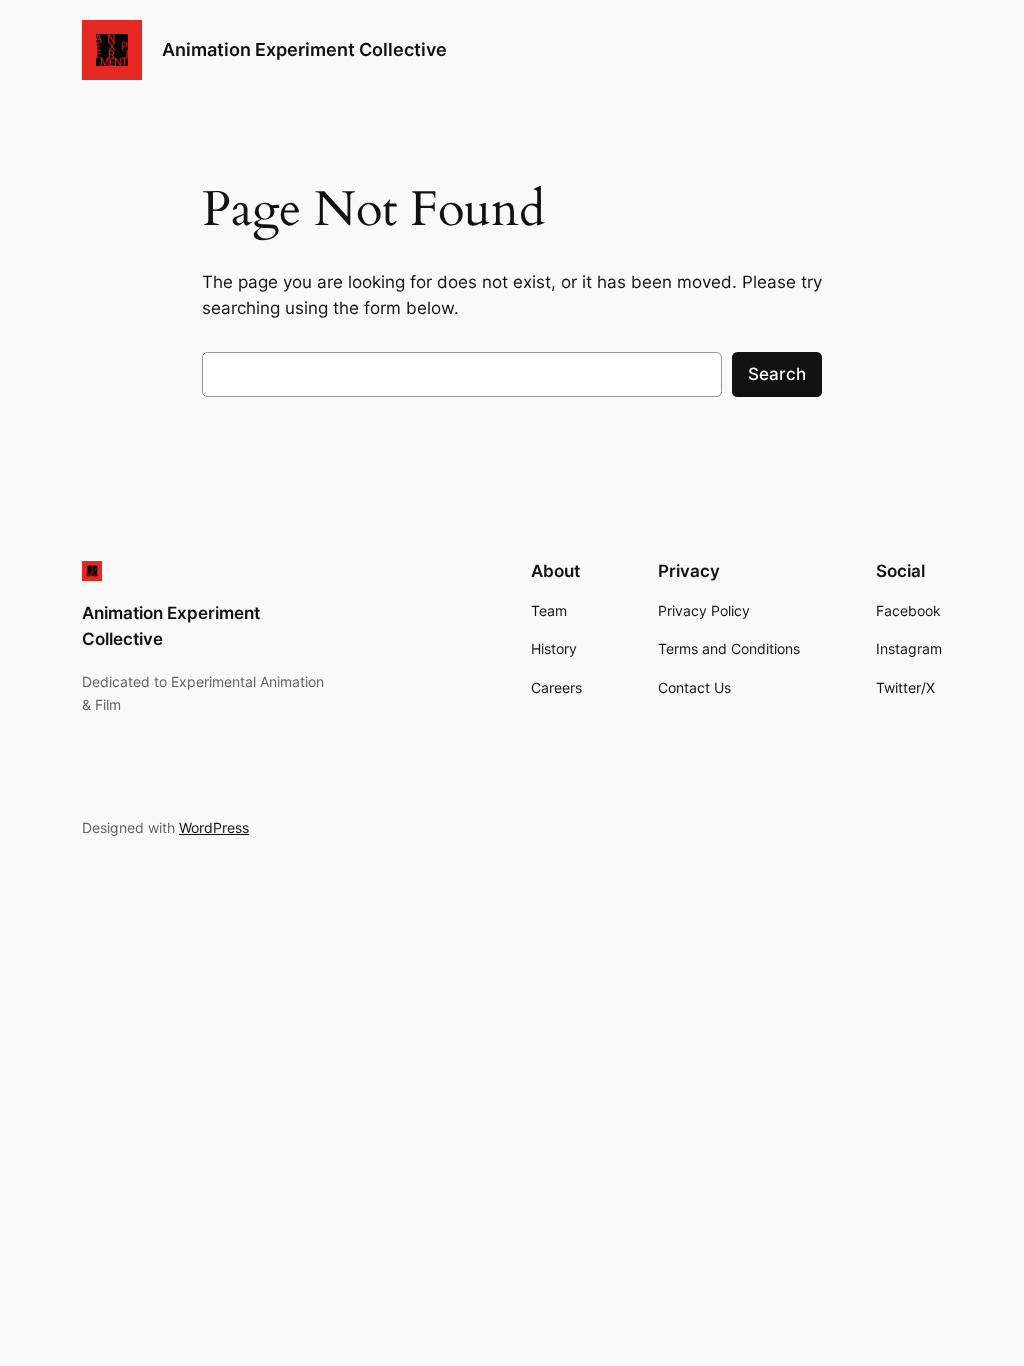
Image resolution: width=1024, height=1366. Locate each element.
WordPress (214, 827)
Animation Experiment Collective (304, 49)
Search (777, 374)
